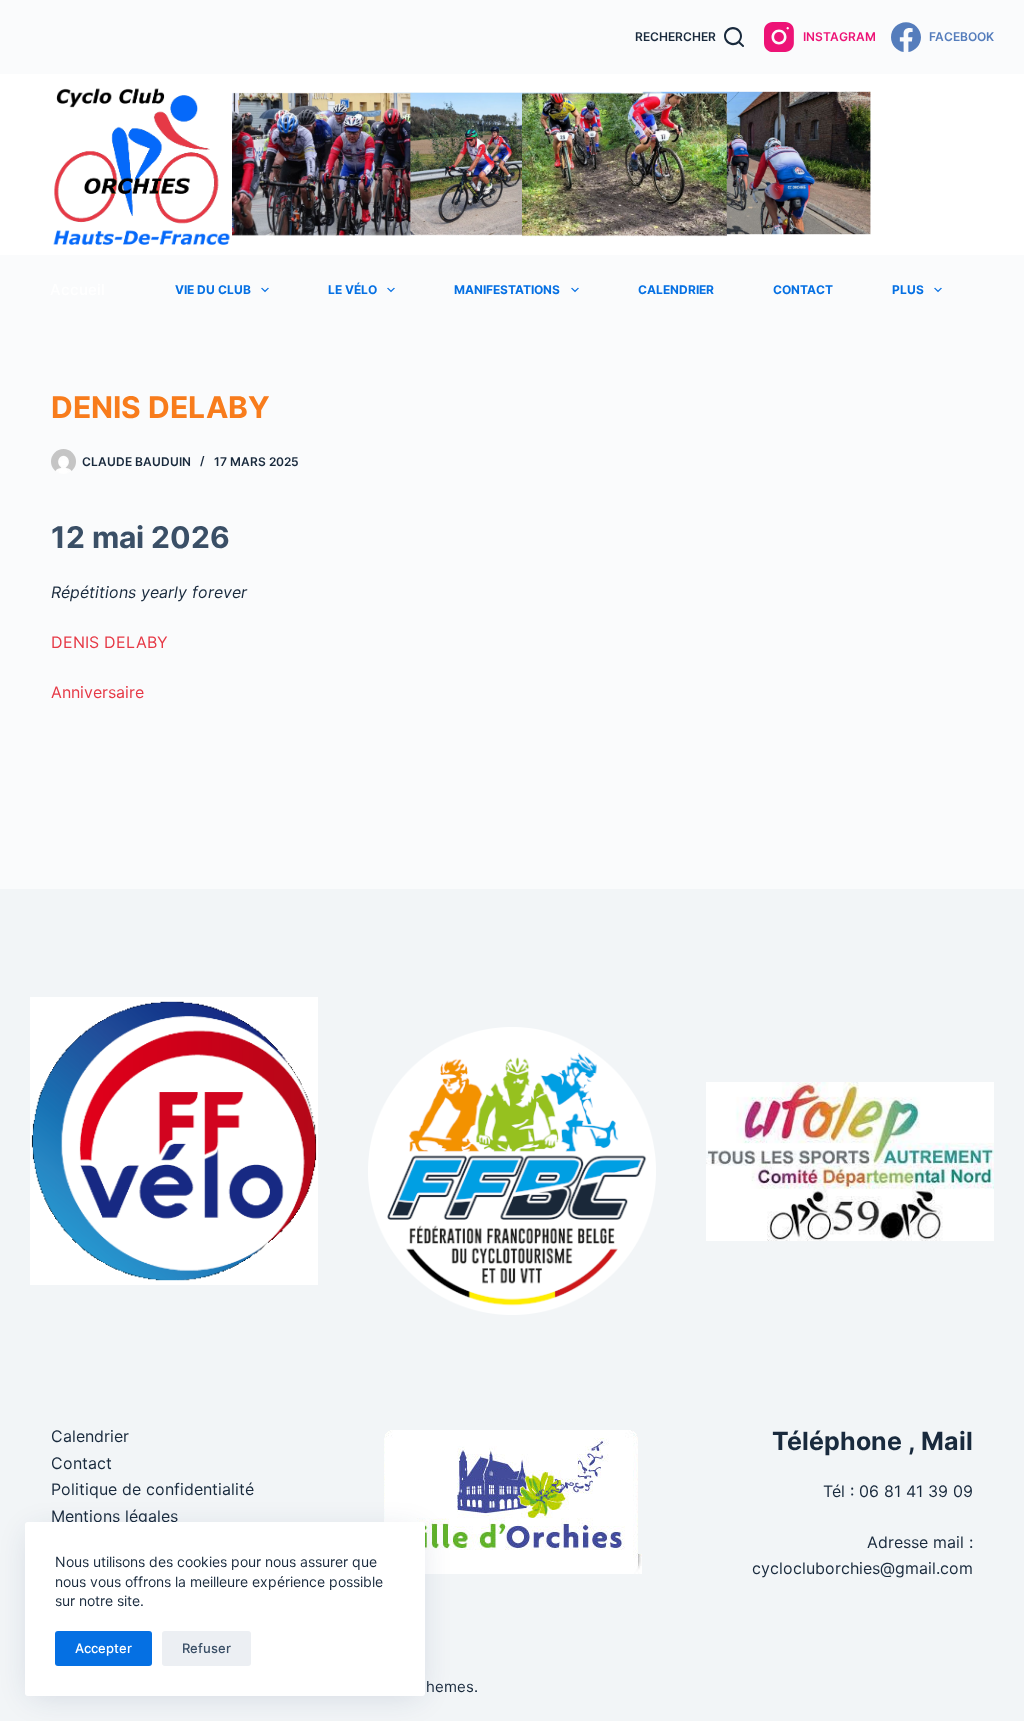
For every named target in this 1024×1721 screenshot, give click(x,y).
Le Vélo (352, 289)
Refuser (206, 1648)
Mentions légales (114, 1516)
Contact (803, 289)
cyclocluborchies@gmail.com (862, 1568)
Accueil (77, 289)
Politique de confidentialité (152, 1489)
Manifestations (507, 289)
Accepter (103, 1648)
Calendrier (676, 289)
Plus (908, 289)
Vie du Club (213, 289)
